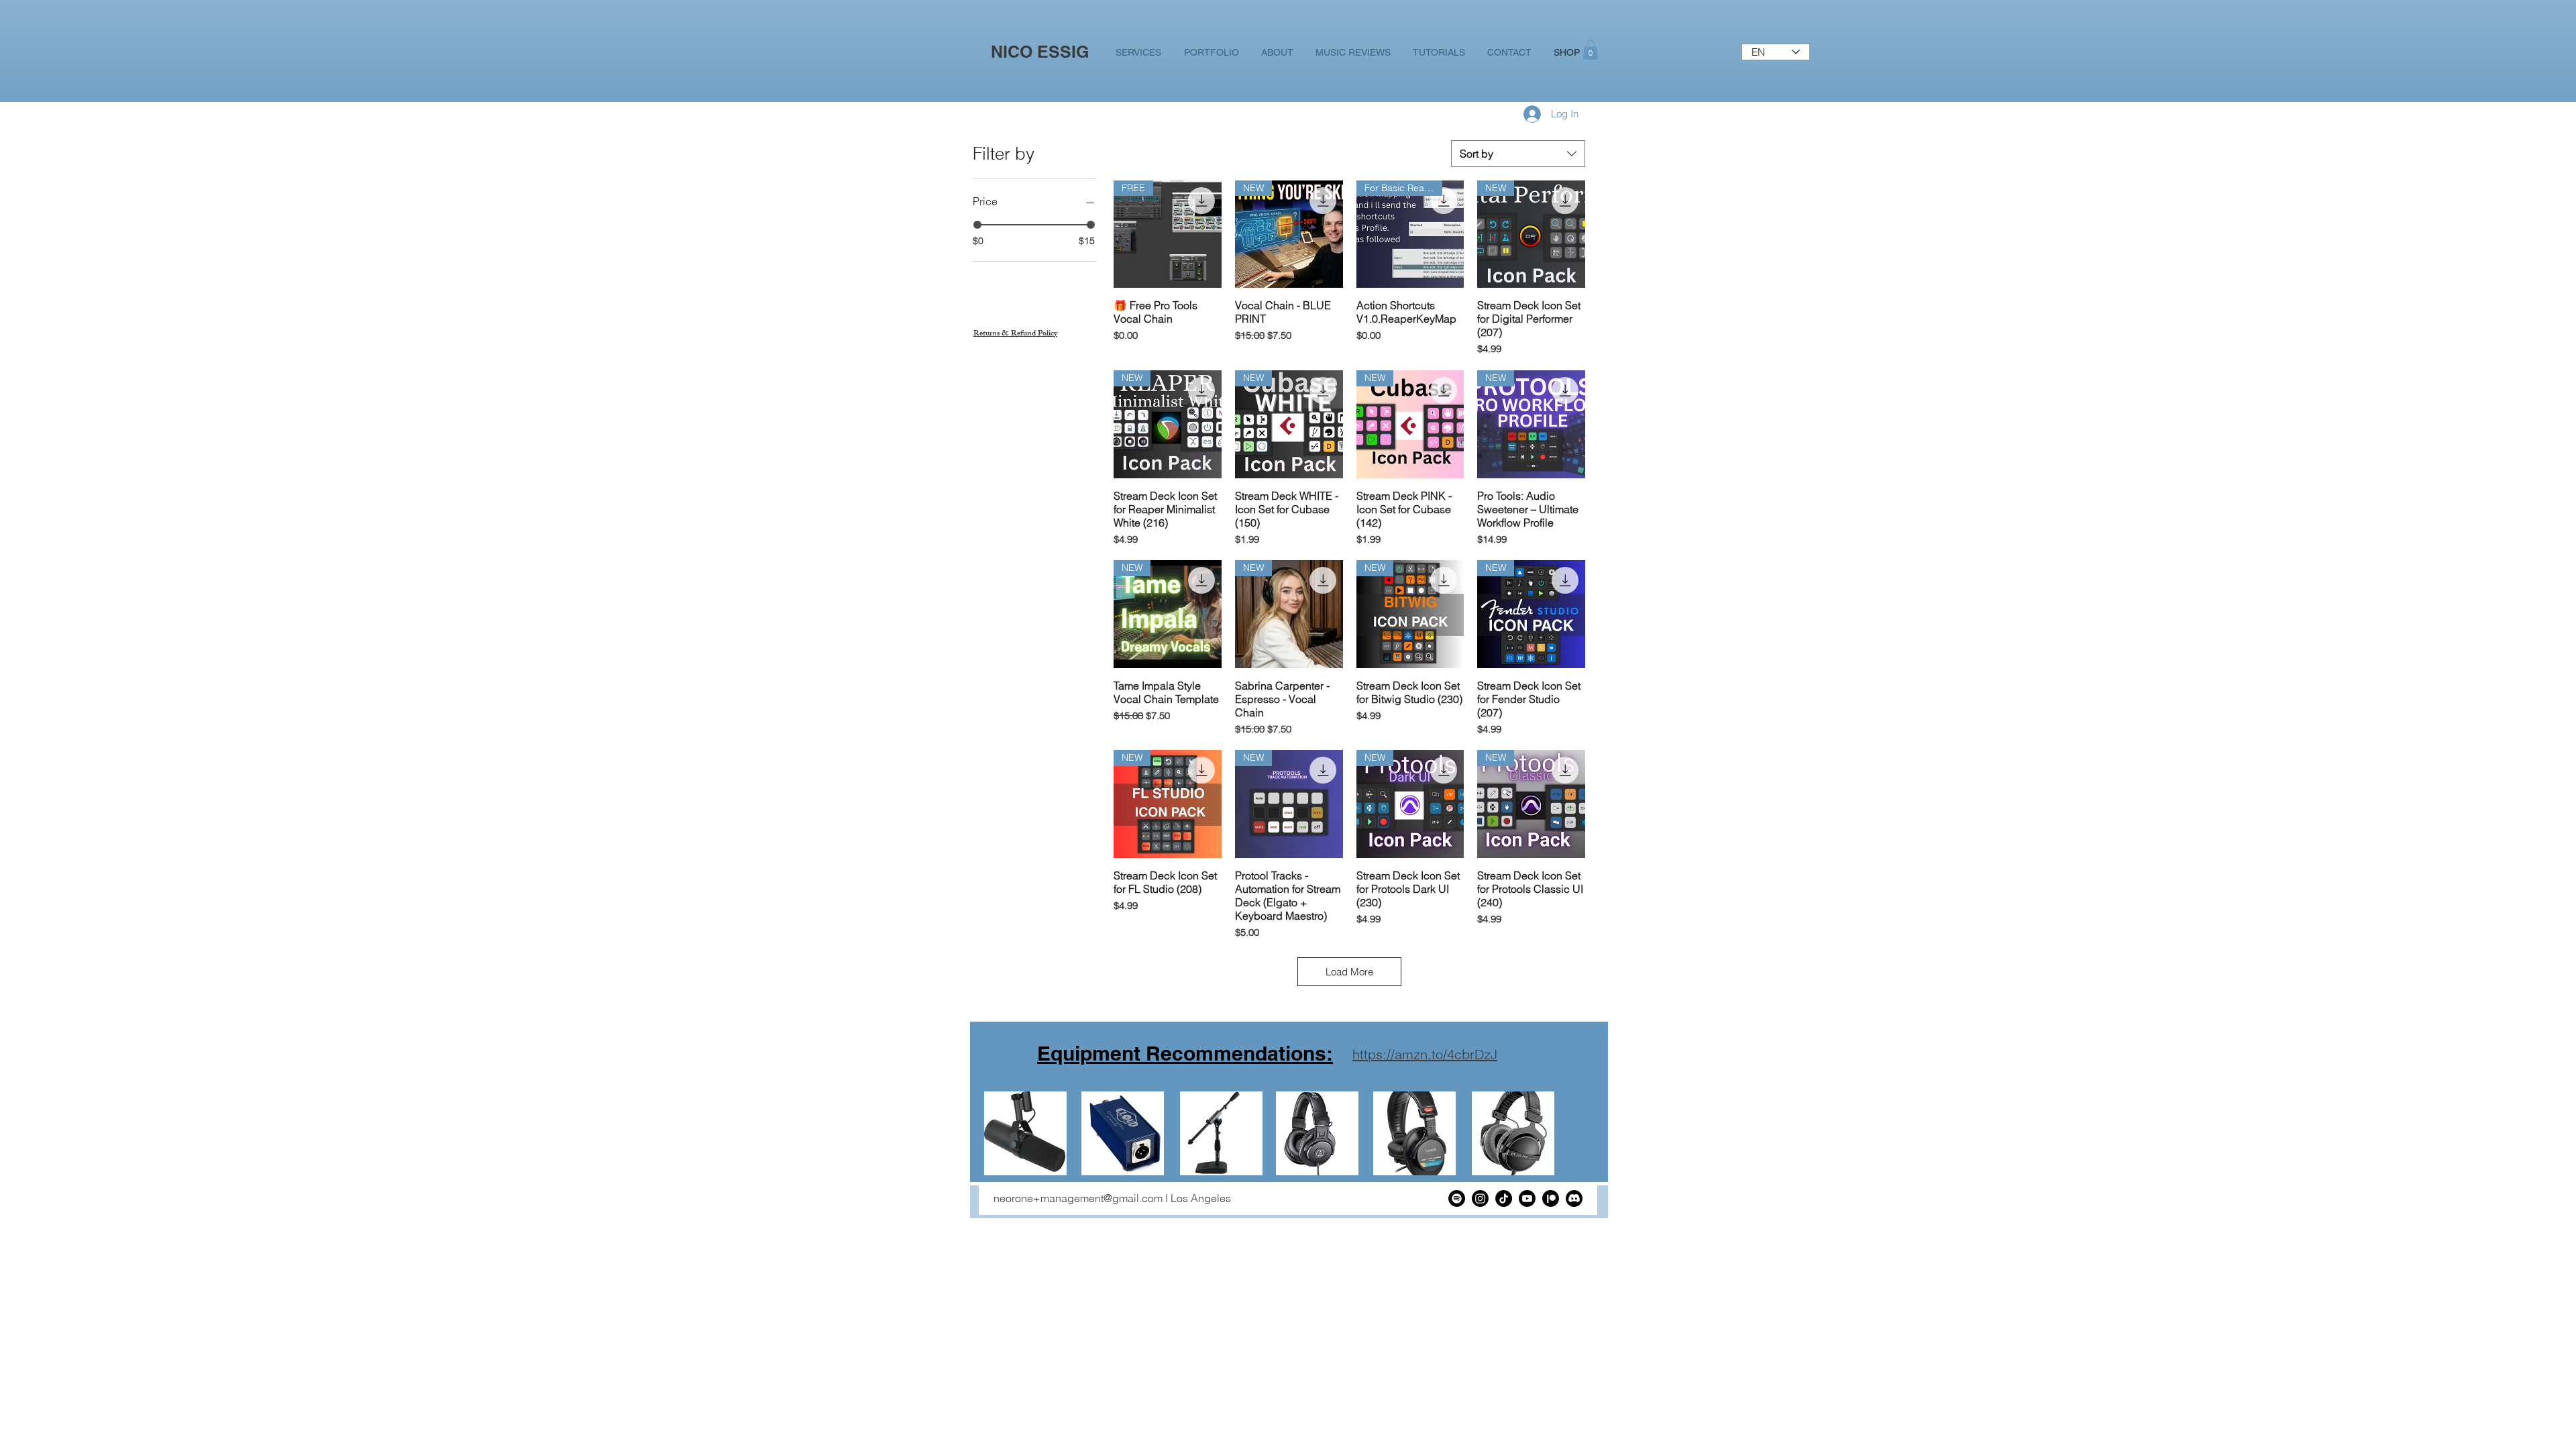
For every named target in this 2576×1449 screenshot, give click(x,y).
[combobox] (1518, 154)
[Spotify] (1457, 1198)
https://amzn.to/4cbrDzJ (1425, 1054)
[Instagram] (1480, 1198)
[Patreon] (1551, 1198)
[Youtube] (1527, 1198)
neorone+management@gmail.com (1078, 1198)
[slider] (977, 225)
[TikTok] (1504, 1198)
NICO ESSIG (1040, 52)
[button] (1591, 50)
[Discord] (1574, 1198)
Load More (1349, 972)
